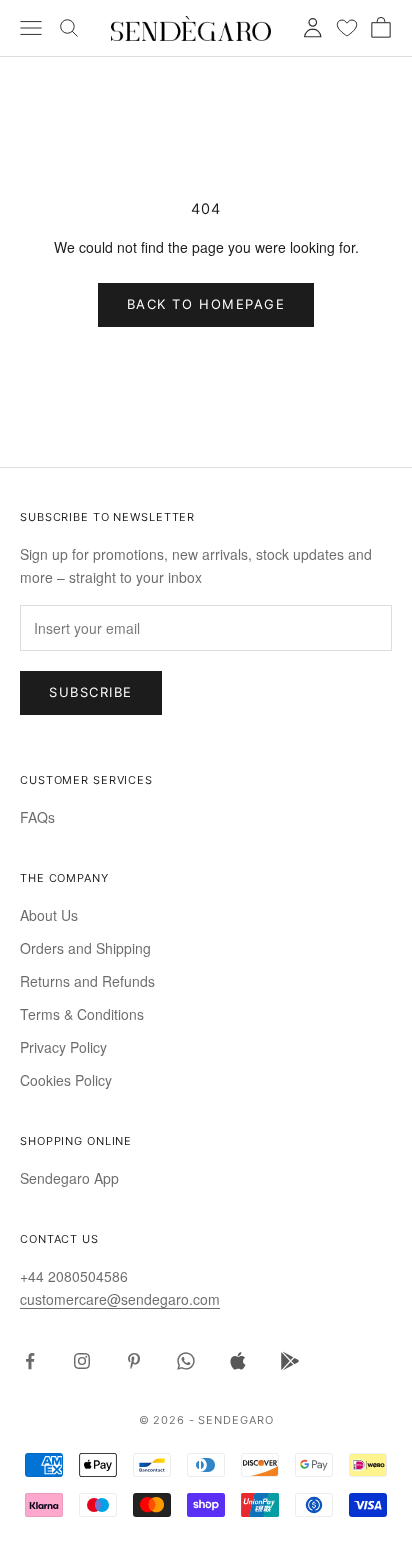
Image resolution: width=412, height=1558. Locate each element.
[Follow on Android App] (290, 1361)
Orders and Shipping (85, 948)
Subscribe (91, 692)
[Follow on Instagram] (82, 1361)
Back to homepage (206, 304)
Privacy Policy (63, 1047)
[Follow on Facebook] (30, 1361)
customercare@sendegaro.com (120, 1299)
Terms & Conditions (82, 1014)
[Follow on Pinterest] (134, 1361)
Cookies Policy (66, 1080)
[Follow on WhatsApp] (186, 1361)
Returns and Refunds (87, 981)
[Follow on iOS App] (238, 1361)
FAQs (37, 817)
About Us (49, 915)
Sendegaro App (69, 1178)
